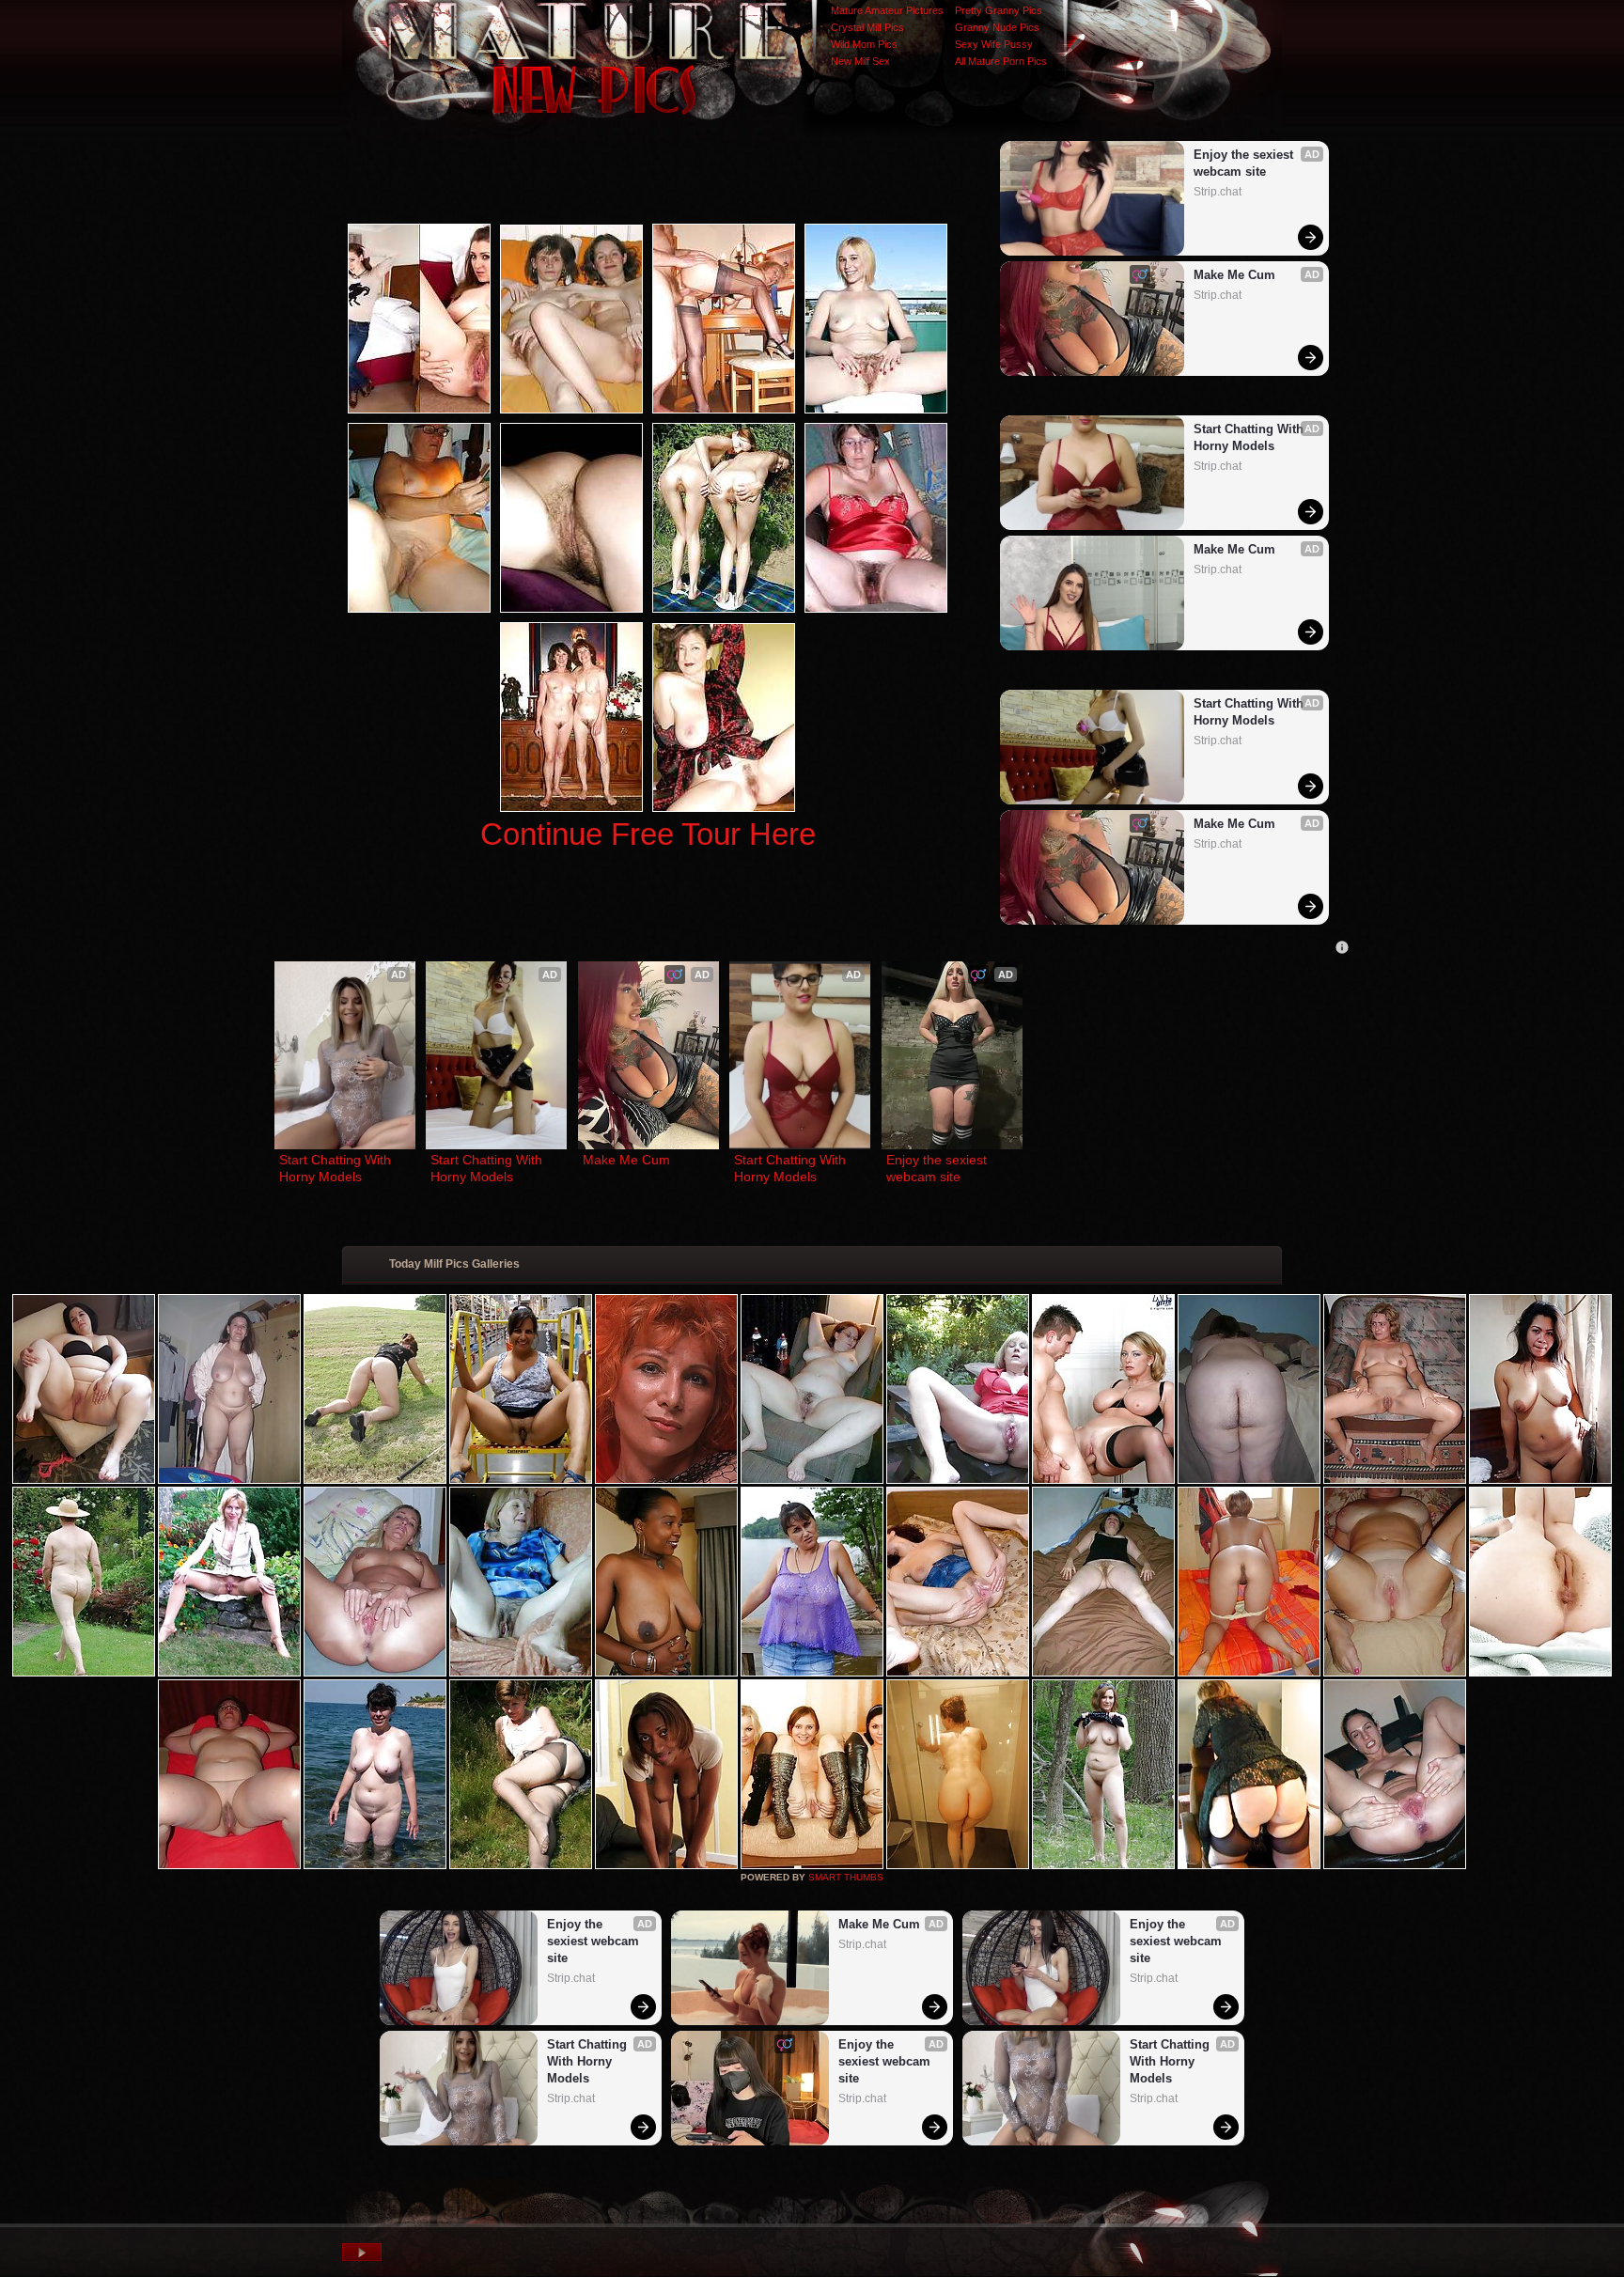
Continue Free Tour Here (648, 834)
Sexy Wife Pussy (994, 44)
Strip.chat (1218, 192)
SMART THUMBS (846, 1877)
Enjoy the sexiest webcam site (1245, 163)
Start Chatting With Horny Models (1250, 437)
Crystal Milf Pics (867, 27)
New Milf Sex (860, 61)
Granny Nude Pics (997, 27)
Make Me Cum (1234, 275)
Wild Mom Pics (864, 44)
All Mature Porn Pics (1001, 61)
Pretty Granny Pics (999, 10)
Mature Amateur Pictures (887, 10)
